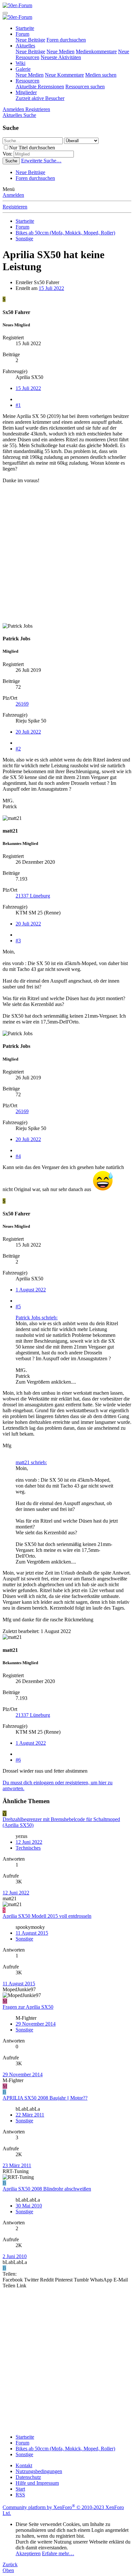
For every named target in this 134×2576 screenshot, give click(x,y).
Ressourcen (27, 81)
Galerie (23, 69)
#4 (18, 1156)
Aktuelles (25, 46)
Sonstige (24, 1939)
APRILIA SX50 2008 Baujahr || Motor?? (45, 2098)
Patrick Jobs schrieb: (37, 1318)
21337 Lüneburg (33, 896)
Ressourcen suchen (85, 87)
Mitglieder (26, 92)
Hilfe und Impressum (37, 2483)
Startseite (25, 28)
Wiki (20, 63)
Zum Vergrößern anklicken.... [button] (46, 1382)
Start (20, 2489)
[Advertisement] (67, 556)
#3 (18, 941)
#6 (18, 1760)
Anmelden (13, 195)
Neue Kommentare (64, 75)
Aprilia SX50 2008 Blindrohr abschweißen (47, 2189)
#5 (18, 1307)
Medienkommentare (96, 51)
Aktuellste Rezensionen (40, 87)
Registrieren (15, 207)
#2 (18, 749)
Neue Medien (60, 51)
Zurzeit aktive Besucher (40, 98)
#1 (18, 405)
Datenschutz (28, 2477)
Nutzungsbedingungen (39, 2471)
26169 (22, 704)
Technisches (28, 1848)
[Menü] (5, 13)
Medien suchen (101, 75)
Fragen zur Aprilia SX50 (28, 2007)
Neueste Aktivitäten (61, 57)
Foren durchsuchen (66, 40)
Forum (22, 34)
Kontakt (24, 2465)
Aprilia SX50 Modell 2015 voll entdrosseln (47, 1916)
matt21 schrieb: (31, 1462)
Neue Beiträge (30, 40)
